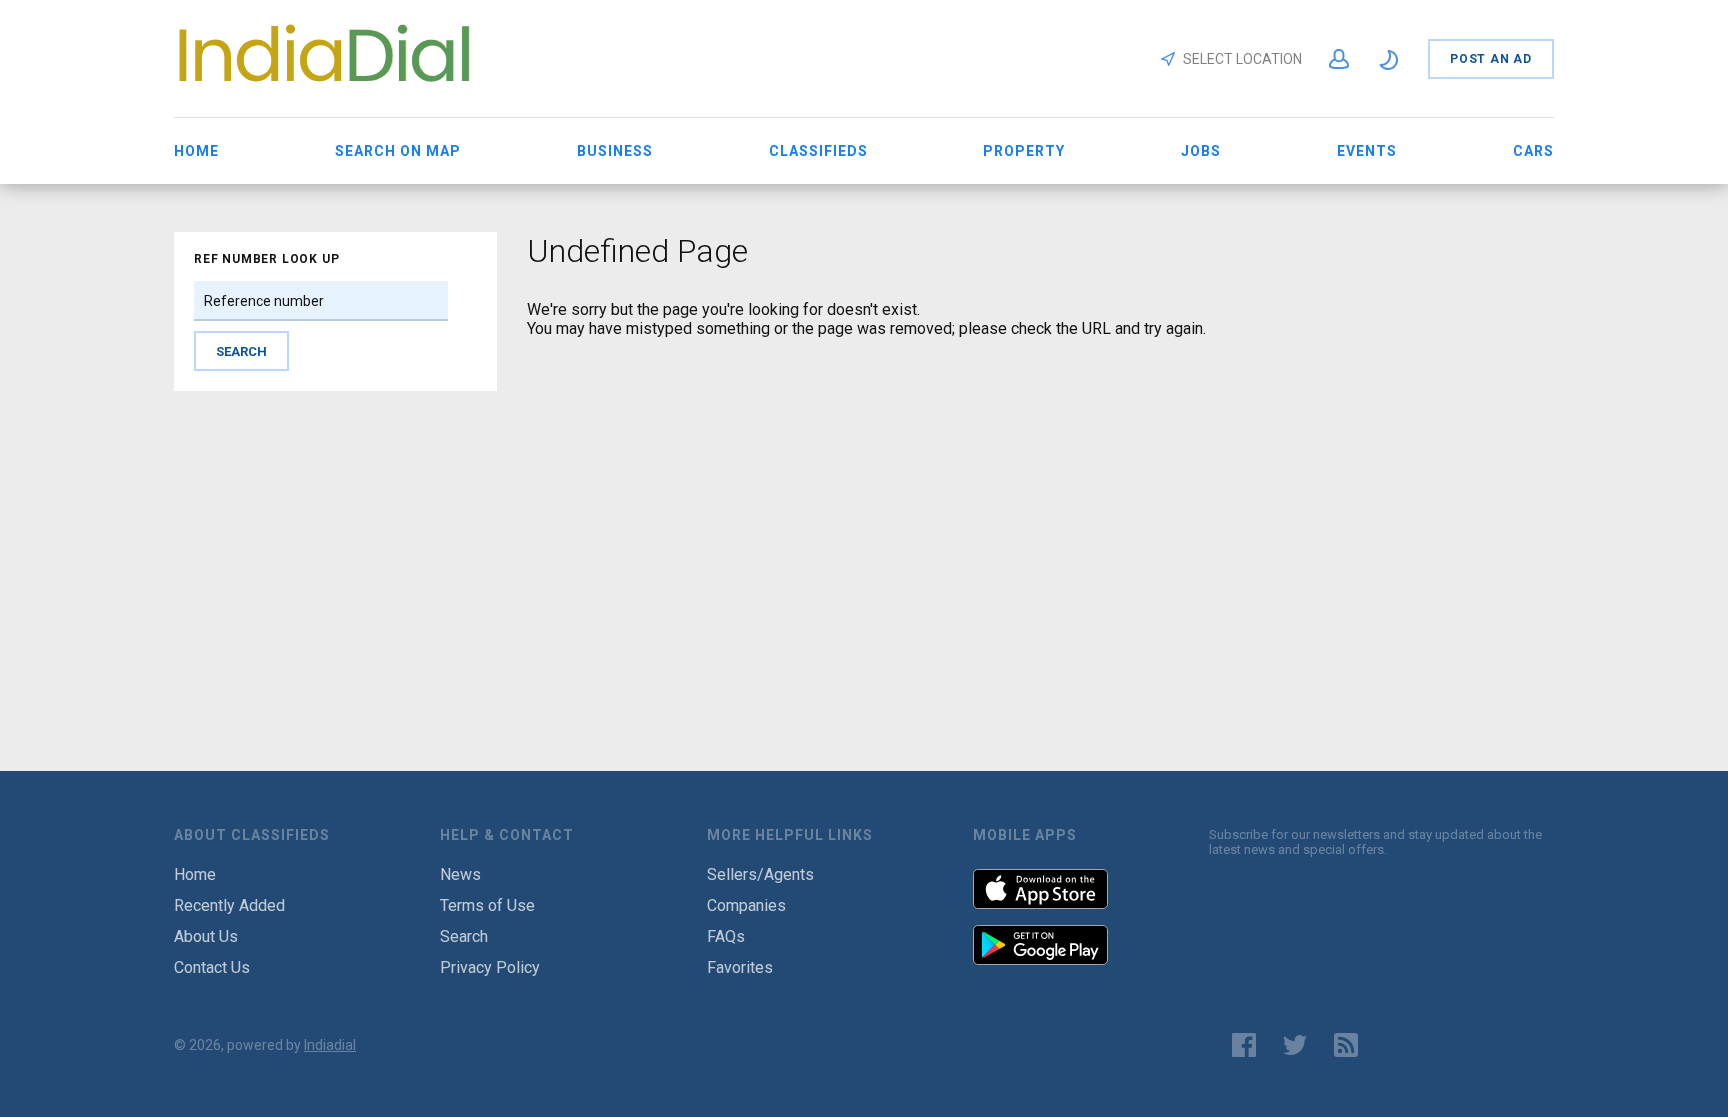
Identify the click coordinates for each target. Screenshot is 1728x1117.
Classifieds (818, 151)
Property (1024, 151)
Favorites (740, 967)
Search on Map (398, 151)
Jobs (1201, 151)
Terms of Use (487, 905)
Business (615, 151)
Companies (746, 905)
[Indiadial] (324, 86)
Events (1367, 151)
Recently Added (229, 905)
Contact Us (212, 967)
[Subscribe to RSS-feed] (1350, 1045)
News (460, 874)
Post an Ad (1491, 59)
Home (196, 151)
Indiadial (330, 1045)
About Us (206, 936)
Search (464, 936)
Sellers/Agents (760, 874)
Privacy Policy (490, 967)
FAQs (726, 936)
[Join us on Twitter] (1295, 1045)
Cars (1533, 151)
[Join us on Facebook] (1244, 1045)
